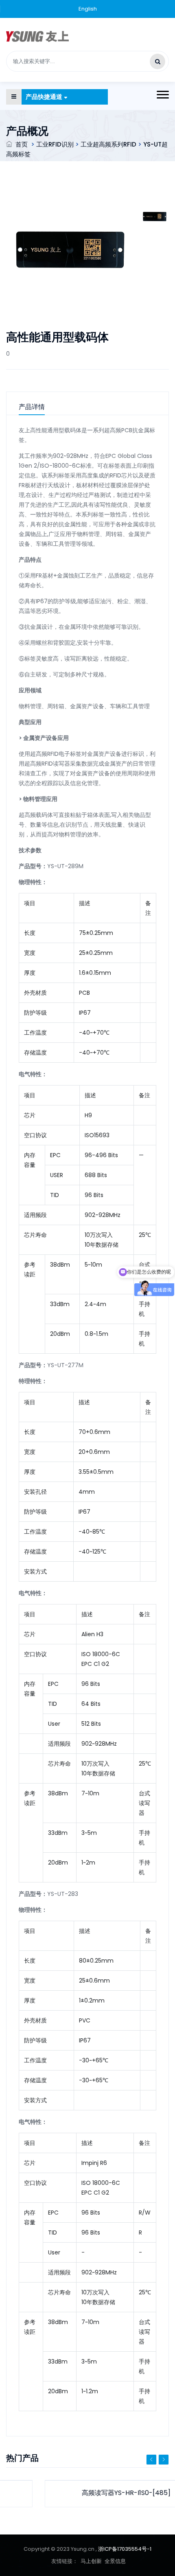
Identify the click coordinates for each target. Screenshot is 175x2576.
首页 (22, 144)
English (88, 9)
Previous (151, 2460)
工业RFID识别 (55, 144)
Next (164, 2460)
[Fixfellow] (37, 36)
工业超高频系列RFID (108, 144)
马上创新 (91, 2561)
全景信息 (115, 2561)
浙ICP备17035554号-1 (125, 2549)
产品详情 (32, 407)
